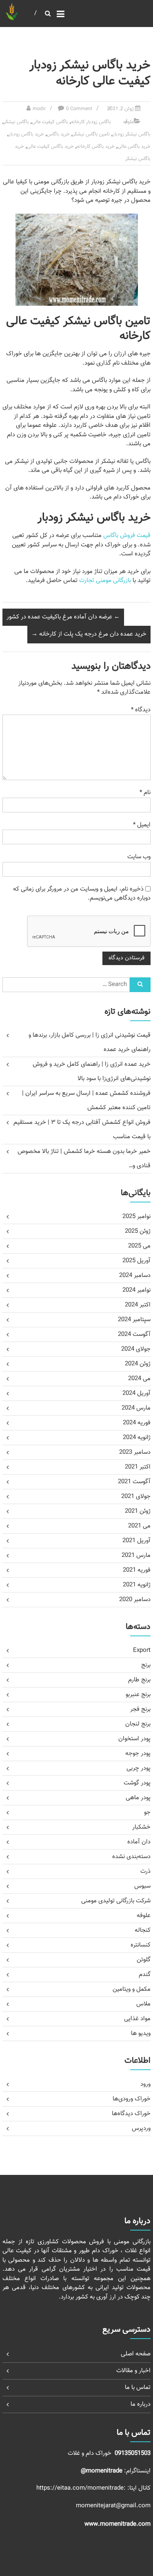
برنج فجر (140, 1709)
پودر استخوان (134, 1739)
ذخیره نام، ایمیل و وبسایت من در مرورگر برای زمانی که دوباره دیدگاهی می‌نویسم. (82, 894)
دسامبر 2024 (135, 1276)
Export (142, 1650)
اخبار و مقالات (133, 2371)
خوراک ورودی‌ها (132, 2099)
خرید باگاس (58, 134)
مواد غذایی (137, 2019)
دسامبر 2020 (135, 1600)
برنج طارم (139, 1680)
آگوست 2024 (134, 1334)
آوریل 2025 (136, 1261)
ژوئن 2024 (138, 1364)
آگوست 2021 (134, 1482)
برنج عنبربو (138, 1695)
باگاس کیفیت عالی (50, 122)
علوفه (129, 122)
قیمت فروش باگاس (127, 536)
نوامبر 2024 (136, 1290)
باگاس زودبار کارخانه (91, 122)
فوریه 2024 (137, 1423)
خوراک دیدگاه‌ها (131, 2114)
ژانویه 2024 (137, 1438)
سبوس (142, 1886)
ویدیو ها (141, 2034)
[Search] (140, 985)
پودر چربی (139, 1768)
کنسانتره (141, 1945)
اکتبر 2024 (138, 1305)
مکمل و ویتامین (132, 1989)
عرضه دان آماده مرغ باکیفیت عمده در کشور (63, 617)
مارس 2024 (136, 1408)
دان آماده (139, 1842)
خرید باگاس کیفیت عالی (50, 147)
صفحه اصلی (136, 2354)
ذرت (145, 1871)
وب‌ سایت (139, 857)
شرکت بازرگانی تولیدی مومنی (116, 1901)
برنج (146, 1665)
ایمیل (142, 825)
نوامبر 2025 (136, 1217)
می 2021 (139, 1526)
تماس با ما (138, 2388)
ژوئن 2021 (138, 1511)
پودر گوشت (137, 1783)
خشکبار (141, 1827)
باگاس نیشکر (16, 122)
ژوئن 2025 (138, 1231)
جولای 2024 (136, 1349)
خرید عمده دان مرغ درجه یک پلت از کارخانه (89, 634)
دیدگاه (141, 710)
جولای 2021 (136, 1497)
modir (39, 109)
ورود (145, 2084)
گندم (145, 1975)
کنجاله (143, 1930)
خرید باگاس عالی (134, 147)
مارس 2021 (136, 1555)
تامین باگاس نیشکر (91, 134)
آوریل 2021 (136, 1541)
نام (145, 793)
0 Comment (79, 109)
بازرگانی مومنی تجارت (105, 581)
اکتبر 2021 (138, 1467)
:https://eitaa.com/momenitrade (82, 2488)
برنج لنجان (138, 1724)
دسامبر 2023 (135, 1452)
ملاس (143, 2004)
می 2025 (139, 1246)
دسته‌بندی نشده (131, 1857)
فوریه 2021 (137, 1570)
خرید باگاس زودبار (26, 134)
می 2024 (139, 1379)
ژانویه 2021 (137, 1585)
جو (147, 1812)
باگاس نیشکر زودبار (132, 134)
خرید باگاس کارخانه (96, 147)
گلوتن (144, 1960)
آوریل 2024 (136, 1393)
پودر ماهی (138, 1798)
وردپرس (141, 2128)
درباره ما (141, 2404)
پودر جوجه (138, 1754)
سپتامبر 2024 (134, 1320)
